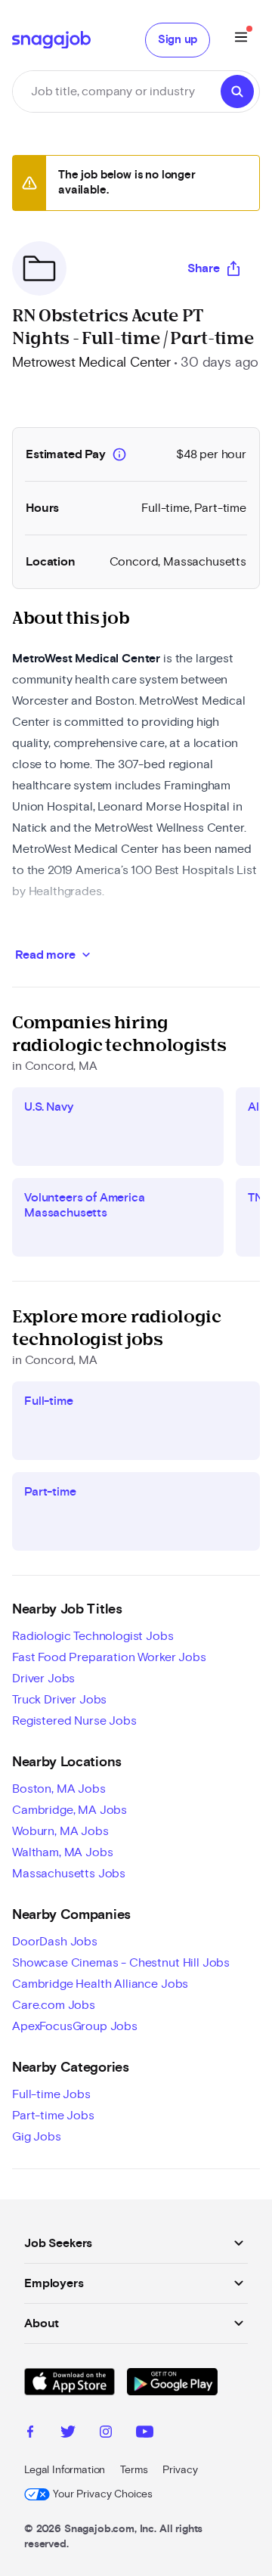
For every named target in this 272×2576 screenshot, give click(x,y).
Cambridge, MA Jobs (70, 1810)
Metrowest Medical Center (91, 363)
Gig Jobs (37, 2137)
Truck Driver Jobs (59, 1700)
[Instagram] (106, 2434)
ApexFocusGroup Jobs (75, 2026)
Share (204, 268)
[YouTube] (145, 2434)
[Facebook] (30, 2434)
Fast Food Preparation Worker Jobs (109, 1657)
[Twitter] (68, 2434)
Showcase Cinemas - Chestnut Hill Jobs (121, 1963)
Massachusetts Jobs (69, 1874)
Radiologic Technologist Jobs (93, 1636)
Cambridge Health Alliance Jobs (100, 1984)
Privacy (180, 2470)
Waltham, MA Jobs (62, 1852)
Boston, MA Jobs (59, 1789)
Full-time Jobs (51, 2094)
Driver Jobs (43, 1679)
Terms (134, 2470)
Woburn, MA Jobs (60, 1831)
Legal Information (65, 2470)
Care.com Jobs (54, 2005)
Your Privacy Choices (103, 2494)
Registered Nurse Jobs (74, 1721)
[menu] (241, 40)
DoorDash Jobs (55, 1942)
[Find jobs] (237, 91)
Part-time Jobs (53, 2116)
